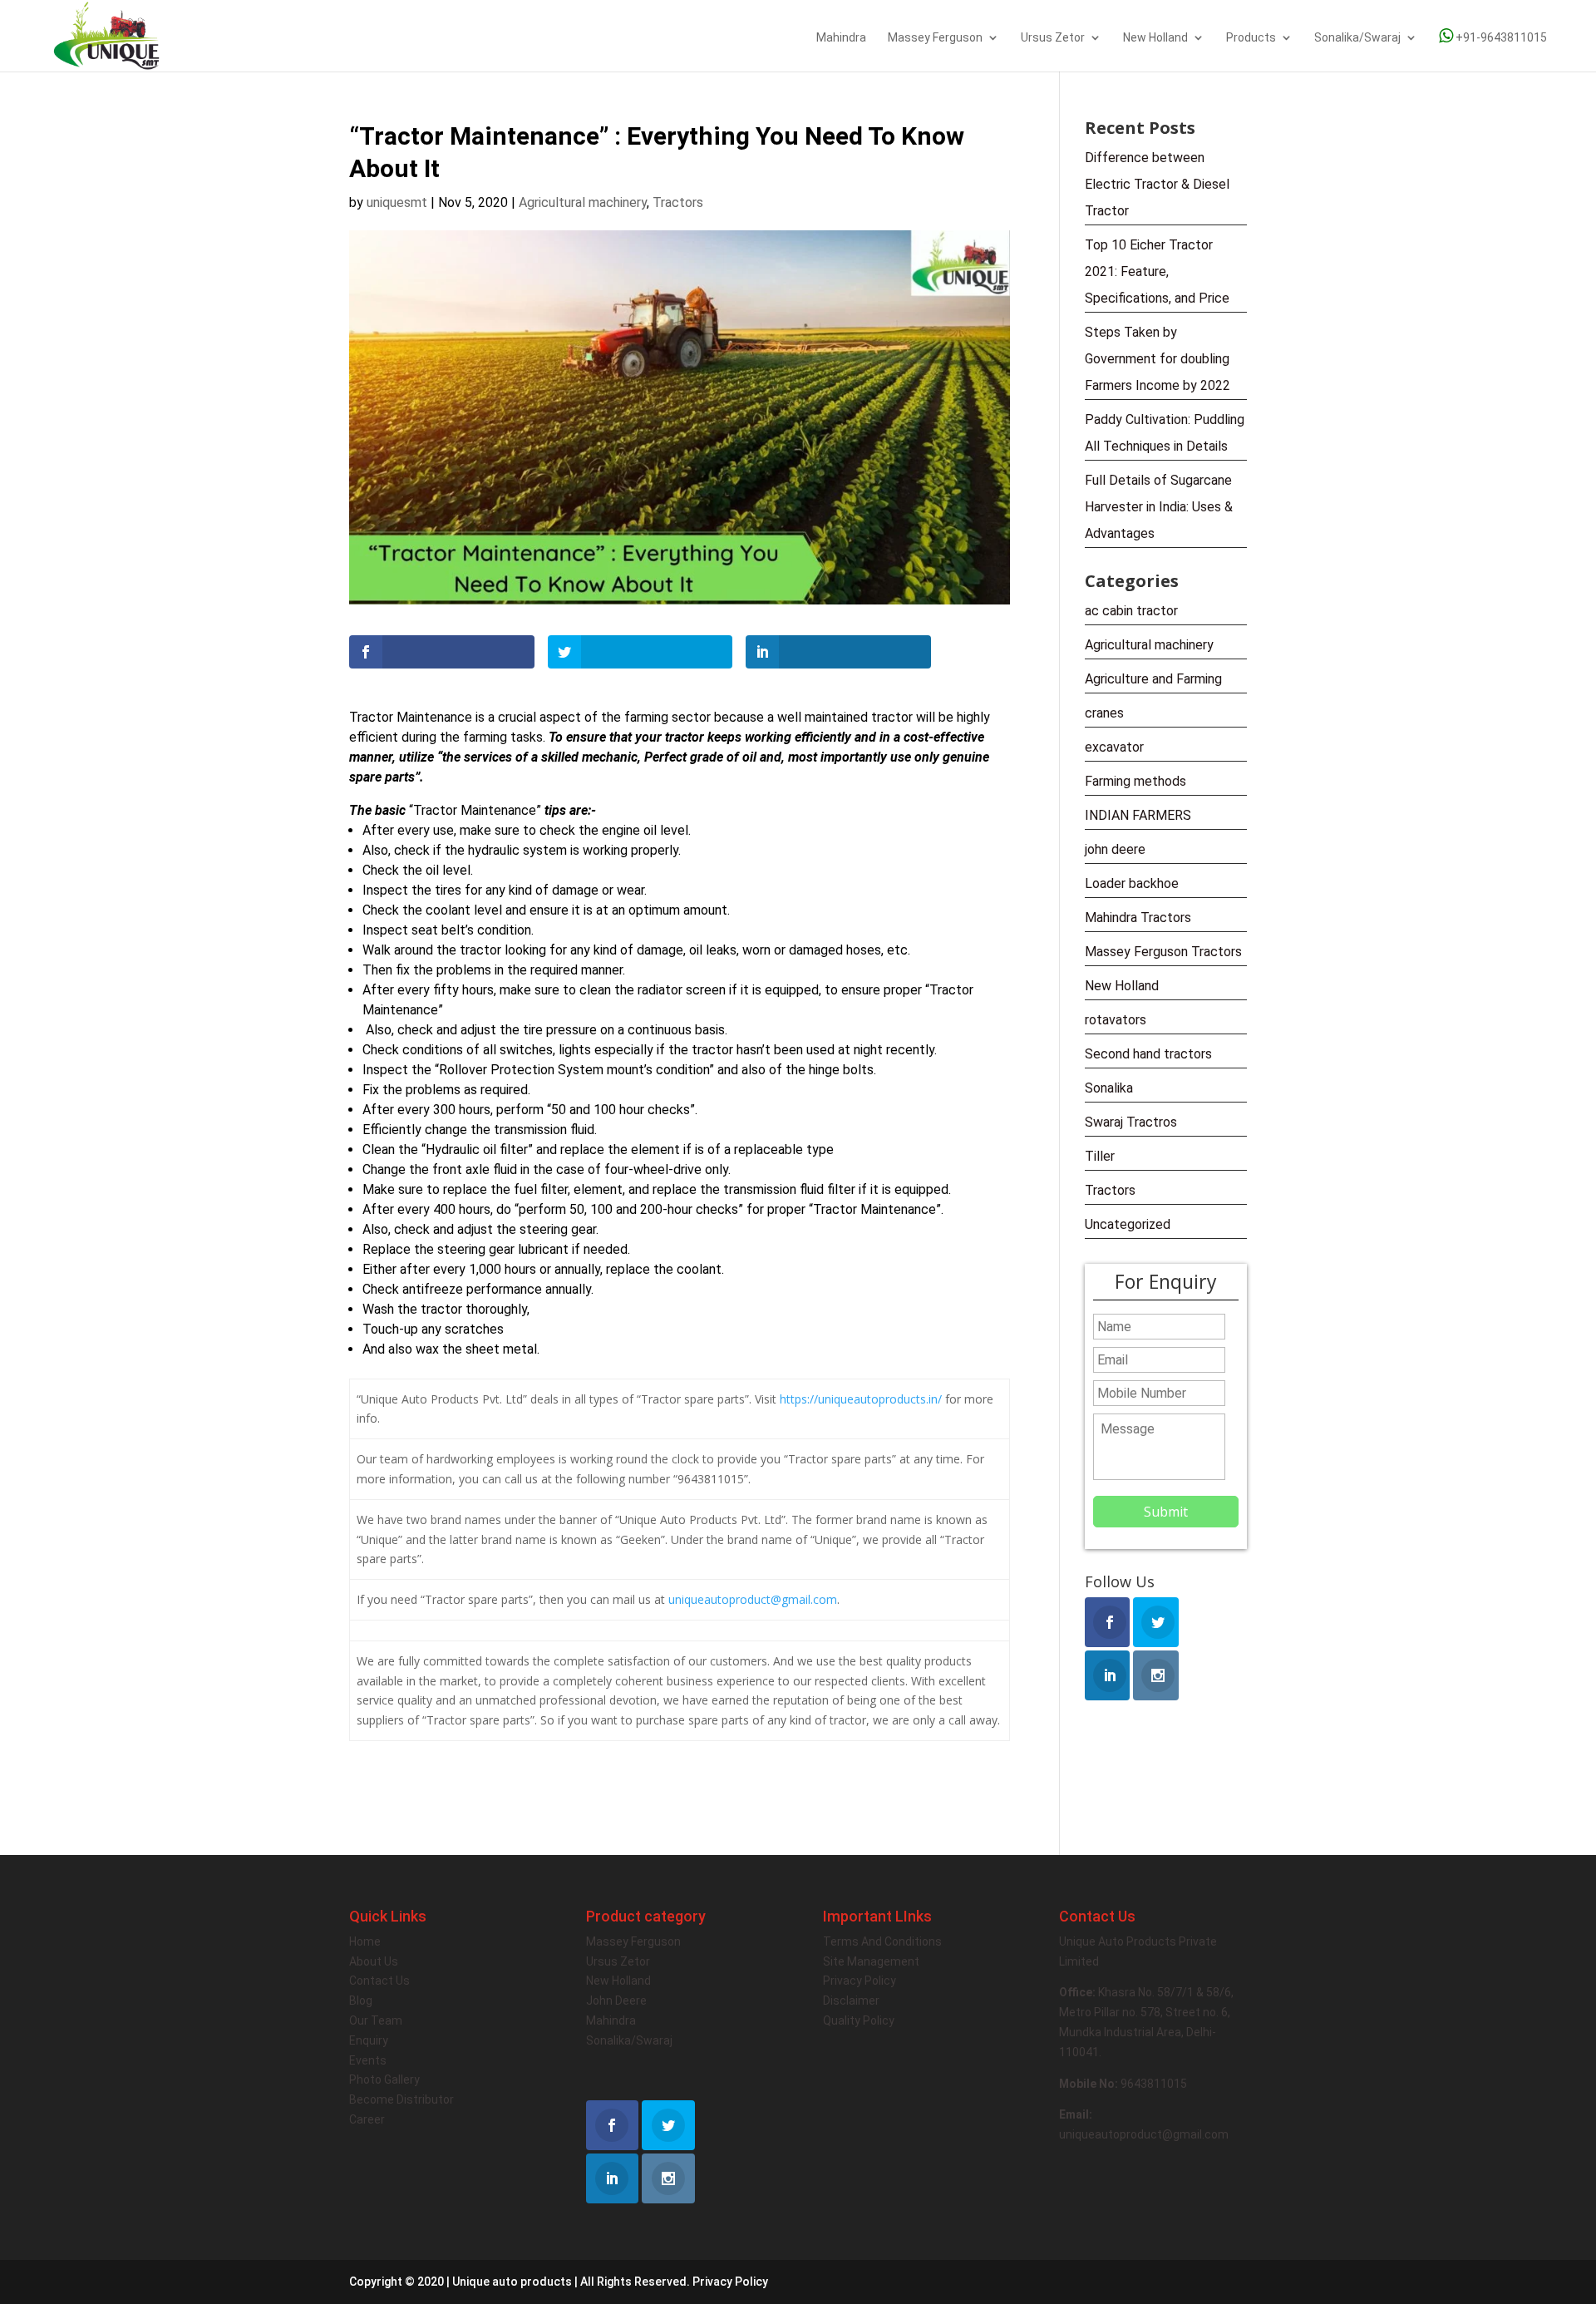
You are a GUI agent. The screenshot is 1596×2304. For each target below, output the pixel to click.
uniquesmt (397, 202)
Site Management (871, 1961)
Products (1251, 38)
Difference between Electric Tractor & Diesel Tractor (1157, 184)
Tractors (678, 202)
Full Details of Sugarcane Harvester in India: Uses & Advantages (1159, 507)
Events (368, 2060)
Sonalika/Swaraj (1357, 38)
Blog (361, 2001)
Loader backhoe (1132, 883)
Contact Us (379, 1981)
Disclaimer (851, 2001)
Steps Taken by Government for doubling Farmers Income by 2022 (1158, 359)
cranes (1104, 713)
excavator (1114, 747)
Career (367, 2119)
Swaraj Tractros (1131, 1122)
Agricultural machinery (583, 202)
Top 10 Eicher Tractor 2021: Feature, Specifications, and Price (1157, 271)
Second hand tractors (1148, 1054)
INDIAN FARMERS (1138, 815)
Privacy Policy (860, 1981)
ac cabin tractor (1131, 611)
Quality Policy (859, 2020)
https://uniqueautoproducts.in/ (861, 1399)
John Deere (616, 2001)
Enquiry (369, 2040)
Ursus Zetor (1053, 38)
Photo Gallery (384, 2080)
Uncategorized (1128, 1224)
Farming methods (1135, 781)
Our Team (376, 2020)
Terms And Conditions (882, 1941)
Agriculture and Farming (1153, 679)
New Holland (1155, 38)
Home (365, 1941)
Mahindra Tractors (1138, 918)
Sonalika (1109, 1088)
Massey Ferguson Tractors (1163, 952)
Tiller (1100, 1156)
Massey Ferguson (935, 38)
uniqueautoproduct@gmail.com (753, 1599)
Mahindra (841, 38)
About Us (374, 1961)
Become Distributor (401, 2099)
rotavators (1116, 1020)
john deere (1115, 849)
